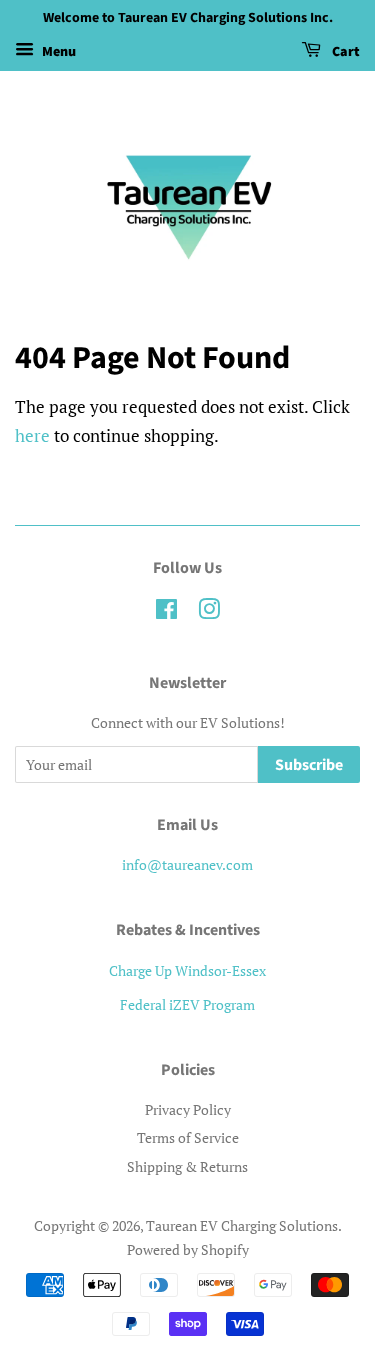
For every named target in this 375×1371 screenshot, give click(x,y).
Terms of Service (188, 1137)
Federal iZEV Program (187, 1004)
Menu (57, 52)
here (32, 435)
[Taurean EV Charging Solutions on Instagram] (209, 612)
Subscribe (309, 765)
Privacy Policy (188, 1109)
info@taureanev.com (187, 864)
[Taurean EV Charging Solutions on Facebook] (166, 612)
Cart (344, 52)
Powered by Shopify (188, 1249)
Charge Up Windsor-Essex (187, 970)
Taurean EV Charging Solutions (242, 1225)
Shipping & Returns (187, 1166)
